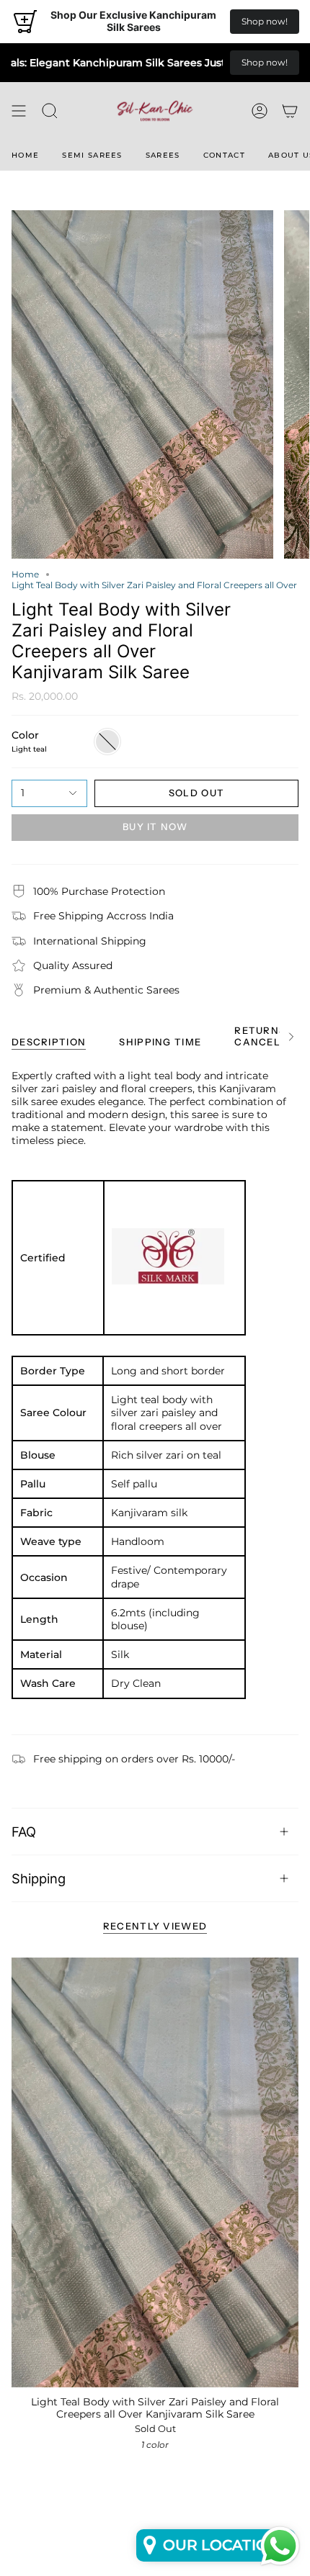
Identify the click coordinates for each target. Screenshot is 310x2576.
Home (25, 574)
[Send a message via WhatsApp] (280, 2546)
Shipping (39, 1878)
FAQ (24, 1832)
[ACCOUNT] (260, 111)
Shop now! (265, 21)
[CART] (290, 111)
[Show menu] (19, 111)
